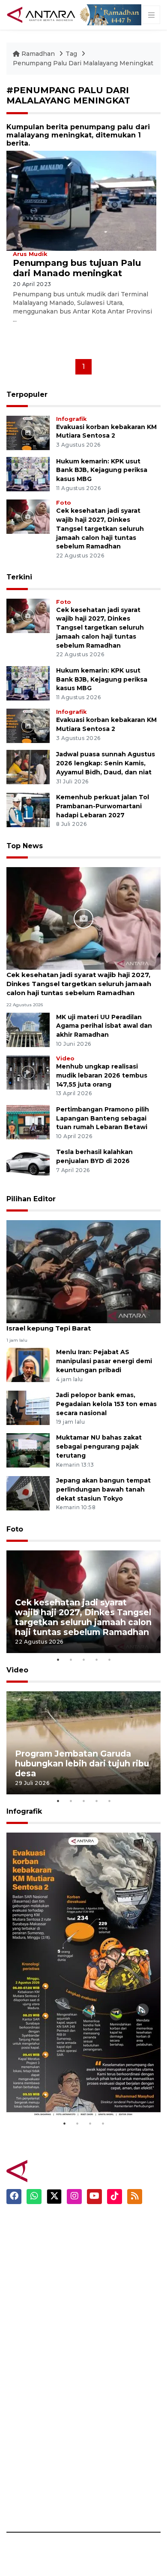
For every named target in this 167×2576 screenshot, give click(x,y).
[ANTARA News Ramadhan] (54, 2170)
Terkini (19, 577)
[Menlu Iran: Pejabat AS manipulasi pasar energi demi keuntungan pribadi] (28, 1365)
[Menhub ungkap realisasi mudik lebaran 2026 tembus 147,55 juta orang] (28, 1072)
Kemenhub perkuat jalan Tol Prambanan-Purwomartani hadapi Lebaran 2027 (103, 806)
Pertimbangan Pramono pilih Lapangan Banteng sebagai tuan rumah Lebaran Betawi (103, 1118)
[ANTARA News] (42, 14)
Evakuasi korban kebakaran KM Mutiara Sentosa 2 (82, 2091)
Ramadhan (38, 54)
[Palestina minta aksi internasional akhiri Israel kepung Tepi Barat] (83, 1271)
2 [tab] (71, 1659)
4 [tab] (96, 1659)
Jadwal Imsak (111, 2330)
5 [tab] (109, 1659)
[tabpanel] (83, 1602)
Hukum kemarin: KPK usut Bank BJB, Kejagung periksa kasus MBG (102, 470)
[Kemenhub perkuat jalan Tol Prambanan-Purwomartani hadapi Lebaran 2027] (28, 809)
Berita (100, 2225)
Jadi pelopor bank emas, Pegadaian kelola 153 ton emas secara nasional (106, 1404)
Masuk (100, 2382)
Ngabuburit (109, 2240)
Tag (71, 54)
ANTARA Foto (112, 2517)
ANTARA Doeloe (33, 2412)
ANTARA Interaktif (37, 2382)
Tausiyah (105, 2300)
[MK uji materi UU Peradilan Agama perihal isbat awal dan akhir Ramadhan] (28, 1029)
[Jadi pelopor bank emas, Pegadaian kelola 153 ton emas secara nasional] (28, 1407)
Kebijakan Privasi (117, 2427)
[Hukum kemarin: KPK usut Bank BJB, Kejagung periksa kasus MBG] (28, 473)
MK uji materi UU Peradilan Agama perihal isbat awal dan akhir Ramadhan (104, 1026)
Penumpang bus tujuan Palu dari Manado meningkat (77, 268)
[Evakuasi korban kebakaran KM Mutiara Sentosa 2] (28, 432)
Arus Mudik (30, 254)
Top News (25, 846)
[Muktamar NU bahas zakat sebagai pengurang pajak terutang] (28, 1450)
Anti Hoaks (24, 2367)
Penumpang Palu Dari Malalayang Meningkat (83, 63)
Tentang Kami (113, 2457)
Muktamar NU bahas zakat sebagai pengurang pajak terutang (99, 1446)
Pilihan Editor (31, 1199)
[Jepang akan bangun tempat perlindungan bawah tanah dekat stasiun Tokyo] (28, 1493)
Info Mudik (107, 2270)
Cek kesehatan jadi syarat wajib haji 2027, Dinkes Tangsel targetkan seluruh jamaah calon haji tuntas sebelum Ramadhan (100, 528)
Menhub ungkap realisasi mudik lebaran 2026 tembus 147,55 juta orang (102, 1075)
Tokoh (100, 2285)
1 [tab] (58, 1659)
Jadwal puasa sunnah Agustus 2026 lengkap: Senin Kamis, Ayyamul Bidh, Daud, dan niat (106, 763)
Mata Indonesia (31, 2397)
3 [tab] (83, 1659)
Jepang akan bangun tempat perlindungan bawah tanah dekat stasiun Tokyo (103, 1489)
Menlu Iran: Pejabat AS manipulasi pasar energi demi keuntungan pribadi (104, 1361)
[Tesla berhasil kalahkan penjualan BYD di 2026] (28, 1165)
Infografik (71, 419)
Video (65, 1058)
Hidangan (106, 2255)
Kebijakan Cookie (118, 2442)
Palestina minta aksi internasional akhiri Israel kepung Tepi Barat (75, 1324)
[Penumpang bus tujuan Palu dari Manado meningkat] (81, 200)
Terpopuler (27, 394)
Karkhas (19, 2352)
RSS (96, 2502)
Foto (64, 503)
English (102, 2315)
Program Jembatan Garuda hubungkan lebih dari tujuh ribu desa (82, 1763)
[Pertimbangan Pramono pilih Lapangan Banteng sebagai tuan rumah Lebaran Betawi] (28, 1122)
